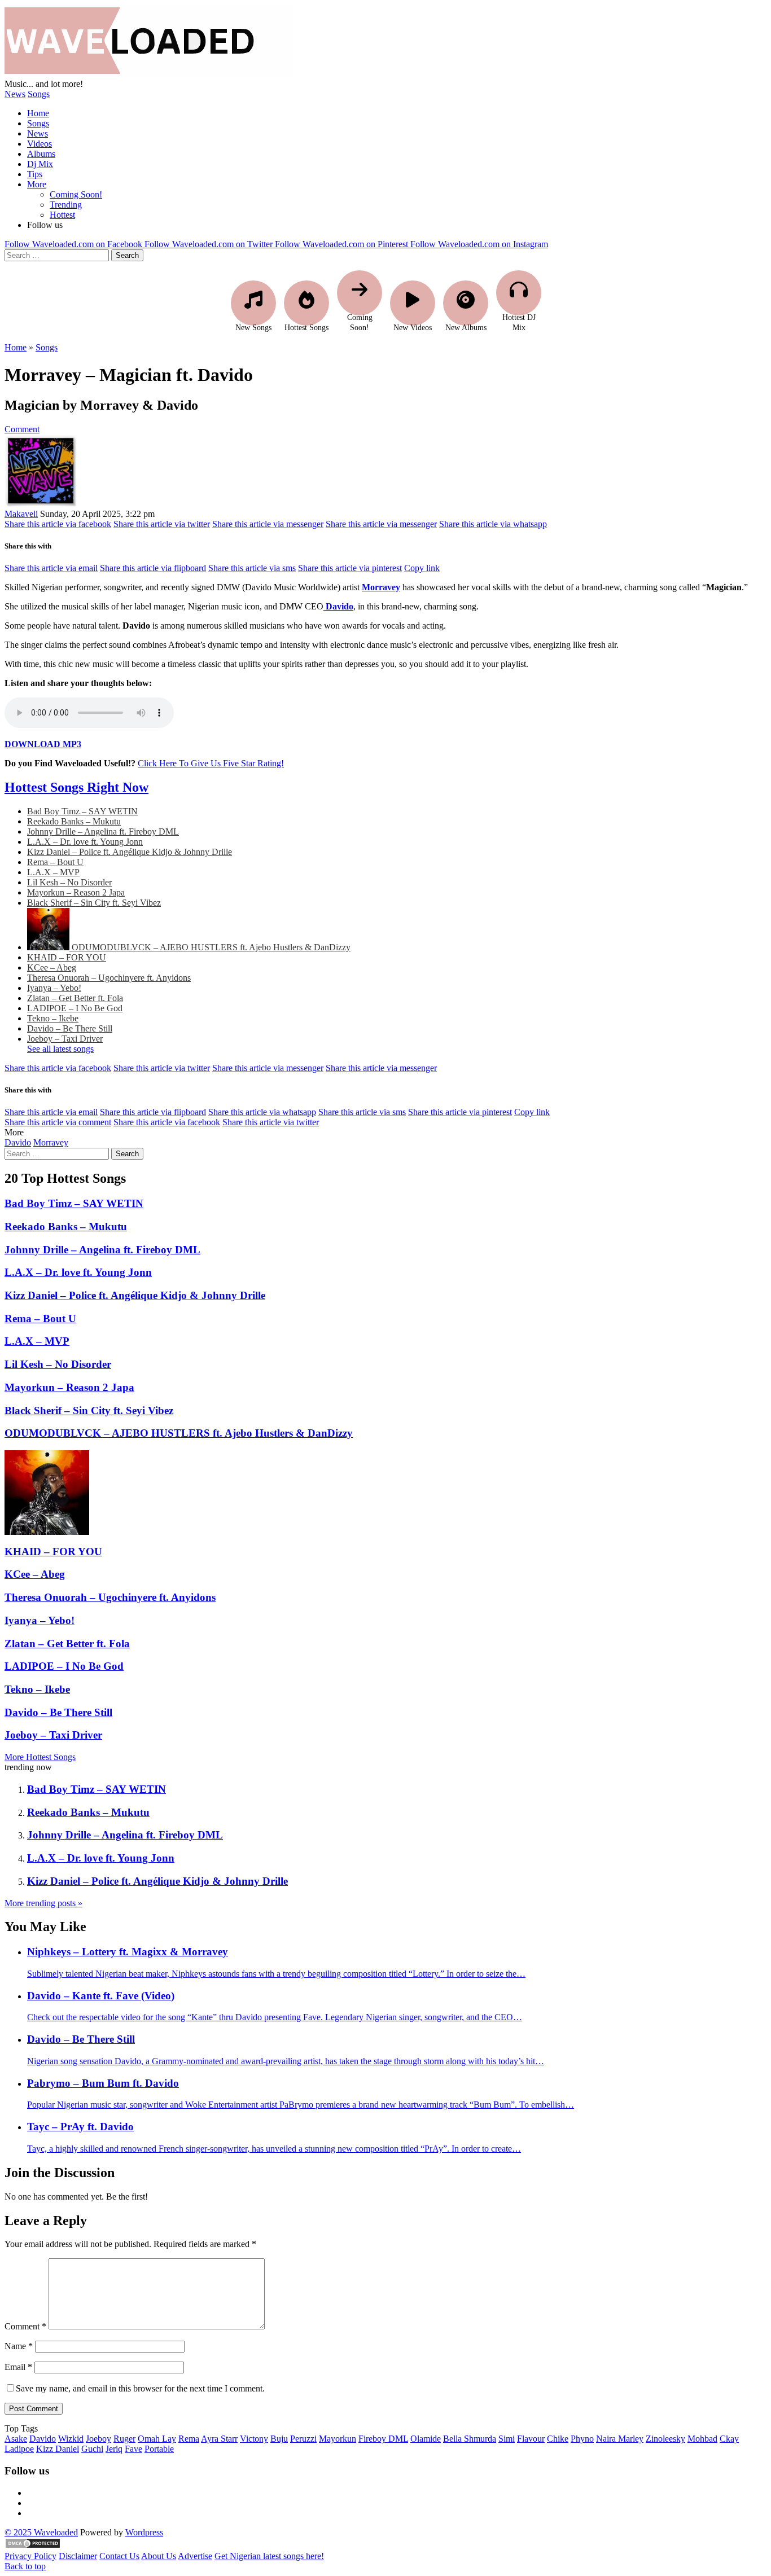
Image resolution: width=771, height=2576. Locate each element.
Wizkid (71, 2439)
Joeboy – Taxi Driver (65, 1039)
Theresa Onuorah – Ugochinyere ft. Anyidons (109, 978)
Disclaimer (78, 2556)
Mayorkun (338, 2439)
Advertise (195, 2556)
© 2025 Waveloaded (41, 2532)
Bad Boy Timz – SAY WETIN (82, 811)
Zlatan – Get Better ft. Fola (75, 998)
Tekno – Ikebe (53, 1018)
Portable (159, 2449)
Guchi (92, 2449)
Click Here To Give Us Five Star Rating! (211, 763)
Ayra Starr (219, 2439)
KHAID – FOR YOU (67, 957)
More (37, 184)
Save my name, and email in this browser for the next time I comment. (140, 2388)
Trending (66, 205)
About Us (159, 2556)
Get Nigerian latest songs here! (269, 2556)
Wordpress (144, 2532)
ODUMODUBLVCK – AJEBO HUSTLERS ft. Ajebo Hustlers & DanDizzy (211, 947)
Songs (39, 94)
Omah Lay (157, 2439)
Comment (22, 429)
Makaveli (21, 514)
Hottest (62, 215)
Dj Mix (40, 164)
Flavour (531, 2439)
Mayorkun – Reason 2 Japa (76, 892)
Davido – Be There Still (70, 1028)
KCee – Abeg (52, 967)
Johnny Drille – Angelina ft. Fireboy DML (103, 831)
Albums (41, 154)
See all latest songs (60, 1049)
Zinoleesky (665, 2439)
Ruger (124, 2439)
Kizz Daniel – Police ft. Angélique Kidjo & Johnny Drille (130, 852)
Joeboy (98, 2439)
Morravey (51, 1142)
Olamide (426, 2439)
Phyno (582, 2439)
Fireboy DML (383, 2439)
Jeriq (114, 2449)
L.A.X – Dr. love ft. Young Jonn (85, 842)
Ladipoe (19, 2449)
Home (38, 113)
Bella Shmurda (470, 2439)
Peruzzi (303, 2439)
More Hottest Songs (40, 1757)
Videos (40, 144)
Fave (133, 2449)
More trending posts (43, 1903)
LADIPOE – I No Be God (75, 1008)
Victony (254, 2439)
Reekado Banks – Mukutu (74, 821)
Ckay (729, 2439)
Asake (16, 2439)
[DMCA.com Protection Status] (33, 2546)
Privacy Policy (30, 2556)
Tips (35, 174)
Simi (507, 2439)
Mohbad (702, 2439)
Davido (18, 1142)
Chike (558, 2439)
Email (18, 2367)
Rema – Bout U (55, 862)
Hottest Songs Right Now (76, 787)
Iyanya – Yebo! (54, 988)
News (15, 94)
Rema (189, 2439)
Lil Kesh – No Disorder (69, 882)
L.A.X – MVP (53, 872)
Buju (279, 2439)
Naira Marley (620, 2439)
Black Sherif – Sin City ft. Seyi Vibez (94, 903)
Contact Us (119, 2556)
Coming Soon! (76, 194)
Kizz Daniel (58, 2449)
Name (19, 2346)
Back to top (25, 2566)
